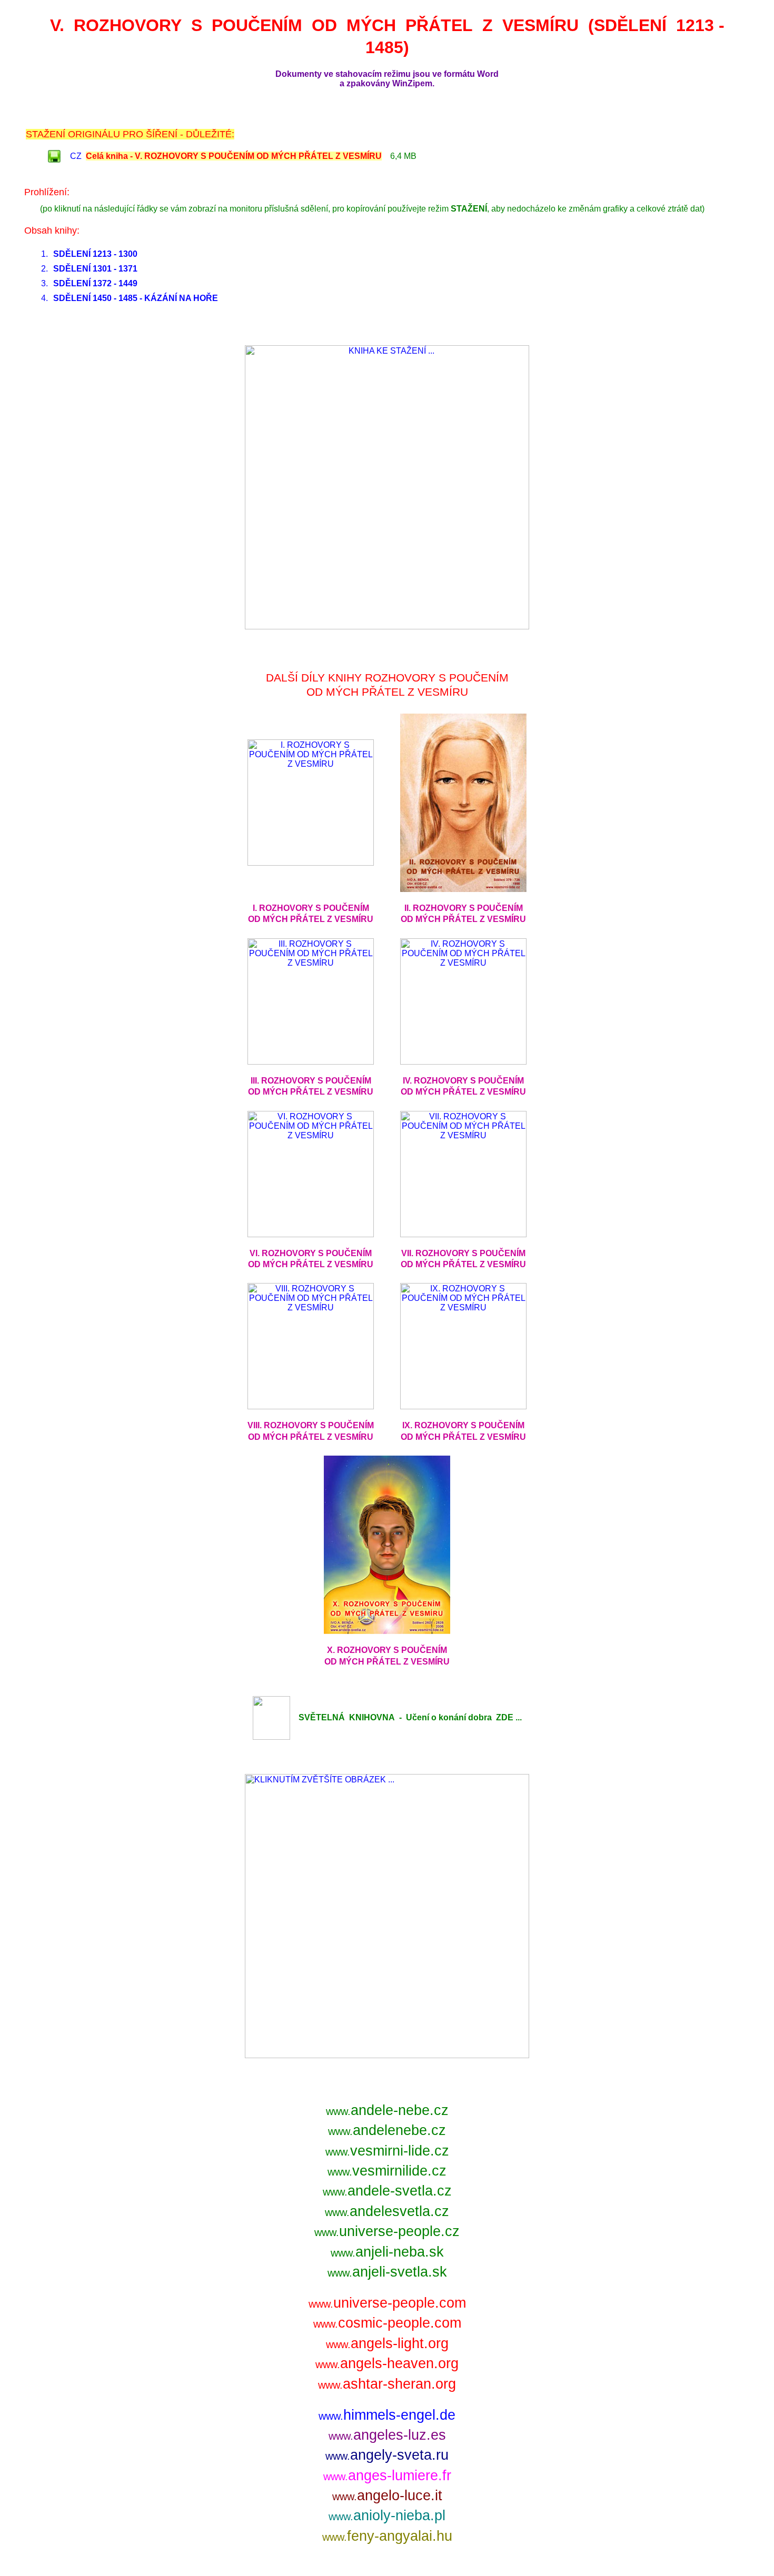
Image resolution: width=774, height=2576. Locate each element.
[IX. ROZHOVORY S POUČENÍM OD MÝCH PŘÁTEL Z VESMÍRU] (463, 1406)
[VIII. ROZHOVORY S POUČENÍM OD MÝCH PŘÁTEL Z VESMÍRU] (311, 1406)
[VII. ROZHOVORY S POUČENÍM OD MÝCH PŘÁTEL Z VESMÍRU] (463, 1234)
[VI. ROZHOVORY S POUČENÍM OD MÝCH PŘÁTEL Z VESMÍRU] (311, 1234)
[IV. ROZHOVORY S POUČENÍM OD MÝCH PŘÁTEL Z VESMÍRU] (463, 1062)
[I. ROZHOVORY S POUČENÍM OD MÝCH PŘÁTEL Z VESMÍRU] (311, 863)
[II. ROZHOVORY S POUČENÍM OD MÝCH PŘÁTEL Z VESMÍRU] (463, 889)
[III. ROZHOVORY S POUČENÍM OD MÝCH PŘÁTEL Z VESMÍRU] (311, 1062)
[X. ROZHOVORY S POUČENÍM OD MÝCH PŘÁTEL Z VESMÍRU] (387, 1631)
